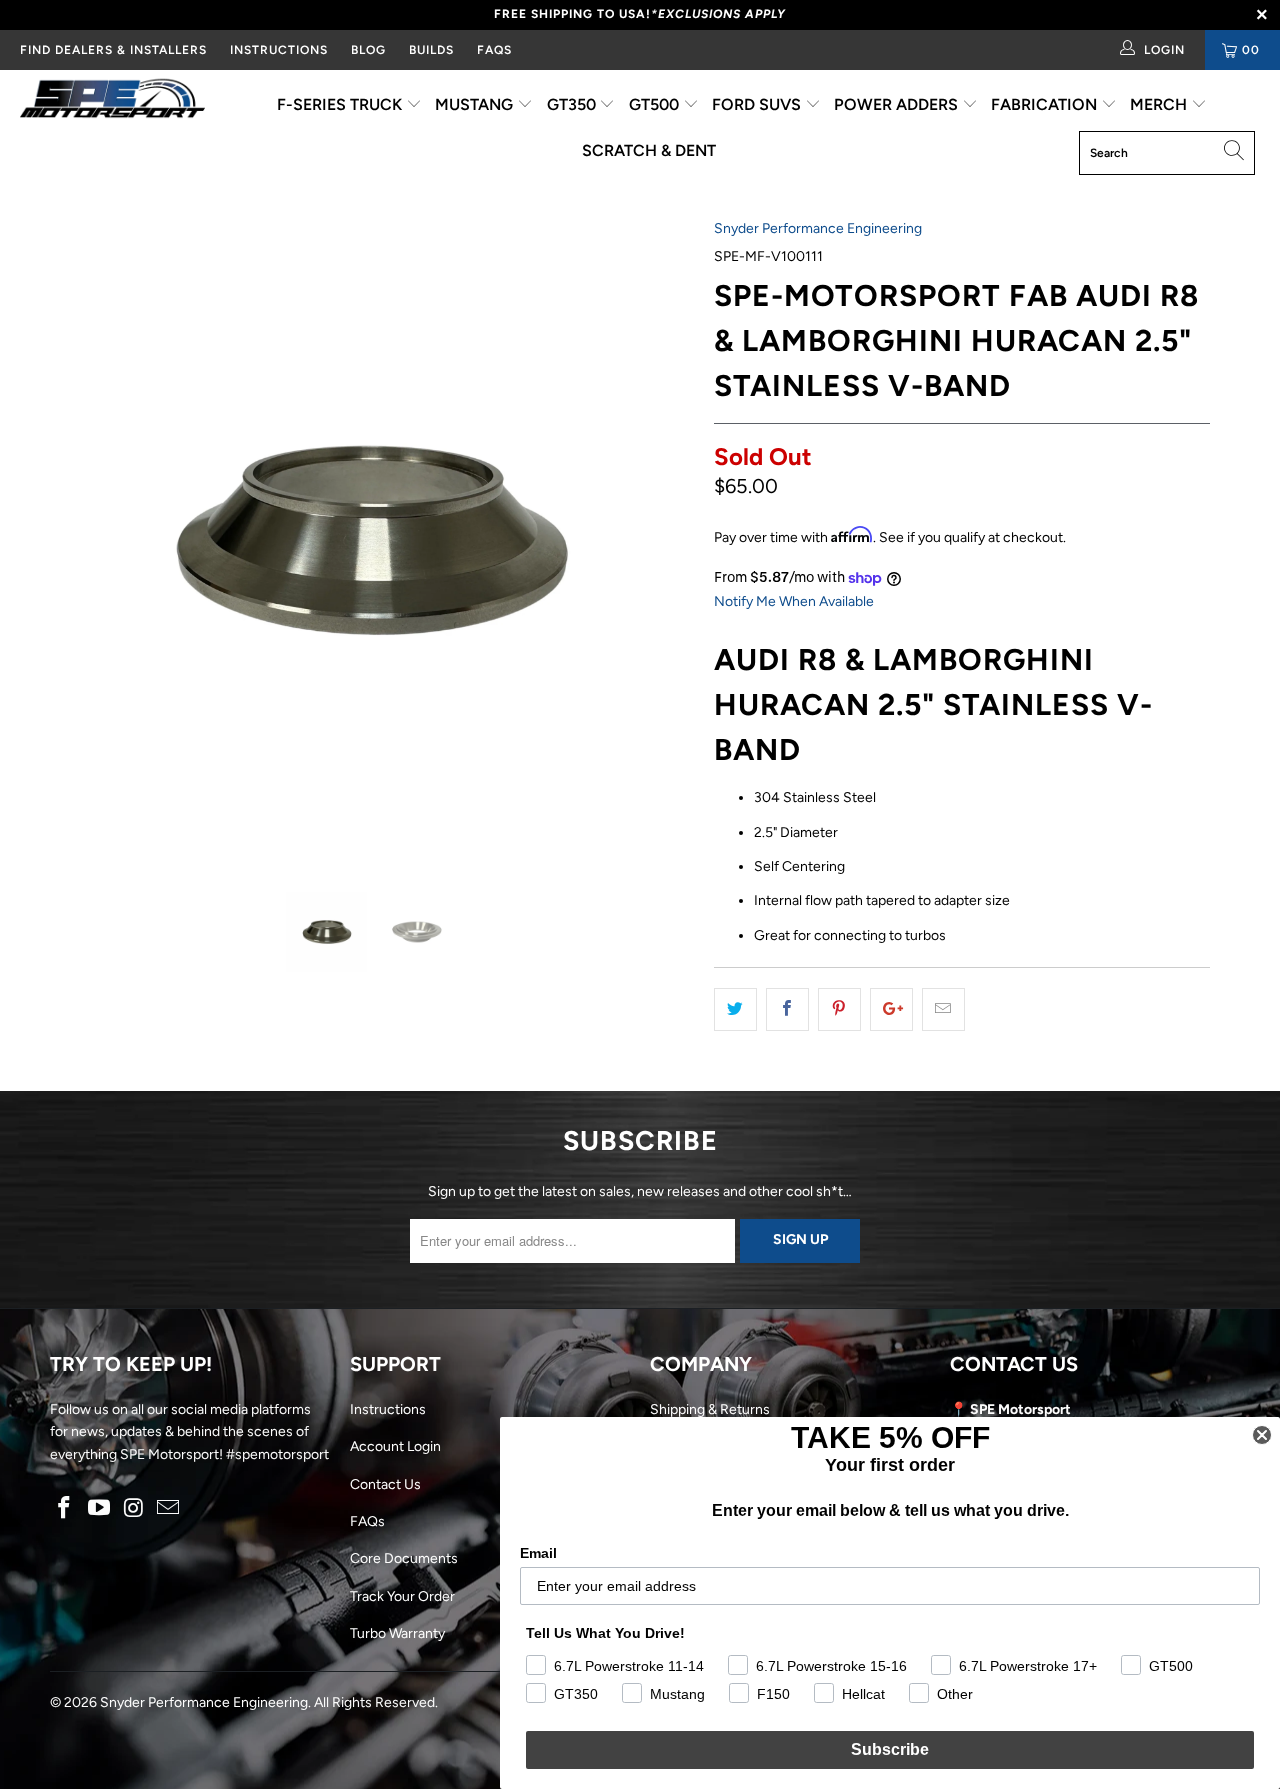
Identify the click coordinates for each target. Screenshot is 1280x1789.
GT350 (573, 104)
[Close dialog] (1262, 1435)
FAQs (494, 50)
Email (538, 1553)
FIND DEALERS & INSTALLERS (113, 50)
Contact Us (385, 1484)
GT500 (656, 104)
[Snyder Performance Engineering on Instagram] (134, 1509)
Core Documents (404, 1558)
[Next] (659, 540)
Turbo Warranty (397, 1633)
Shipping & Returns (710, 1409)
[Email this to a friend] (943, 1009)
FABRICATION (1046, 104)
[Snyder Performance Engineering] (112, 102)
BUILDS (431, 50)
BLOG (368, 50)
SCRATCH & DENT (649, 150)
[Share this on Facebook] (787, 1009)
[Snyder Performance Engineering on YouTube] (100, 1509)
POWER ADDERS (898, 104)
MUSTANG (476, 104)
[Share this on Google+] (891, 1009)
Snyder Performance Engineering (818, 228)
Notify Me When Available (794, 601)
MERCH (1160, 104)
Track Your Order (402, 1596)
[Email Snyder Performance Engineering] (169, 1509)
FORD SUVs (758, 104)
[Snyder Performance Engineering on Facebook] (65, 1509)
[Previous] (84, 540)
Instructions (388, 1409)
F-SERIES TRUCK (341, 104)
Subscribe (890, 1749)
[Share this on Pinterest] (839, 1009)
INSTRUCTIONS (279, 50)
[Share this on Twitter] (735, 1009)
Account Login (395, 1446)
